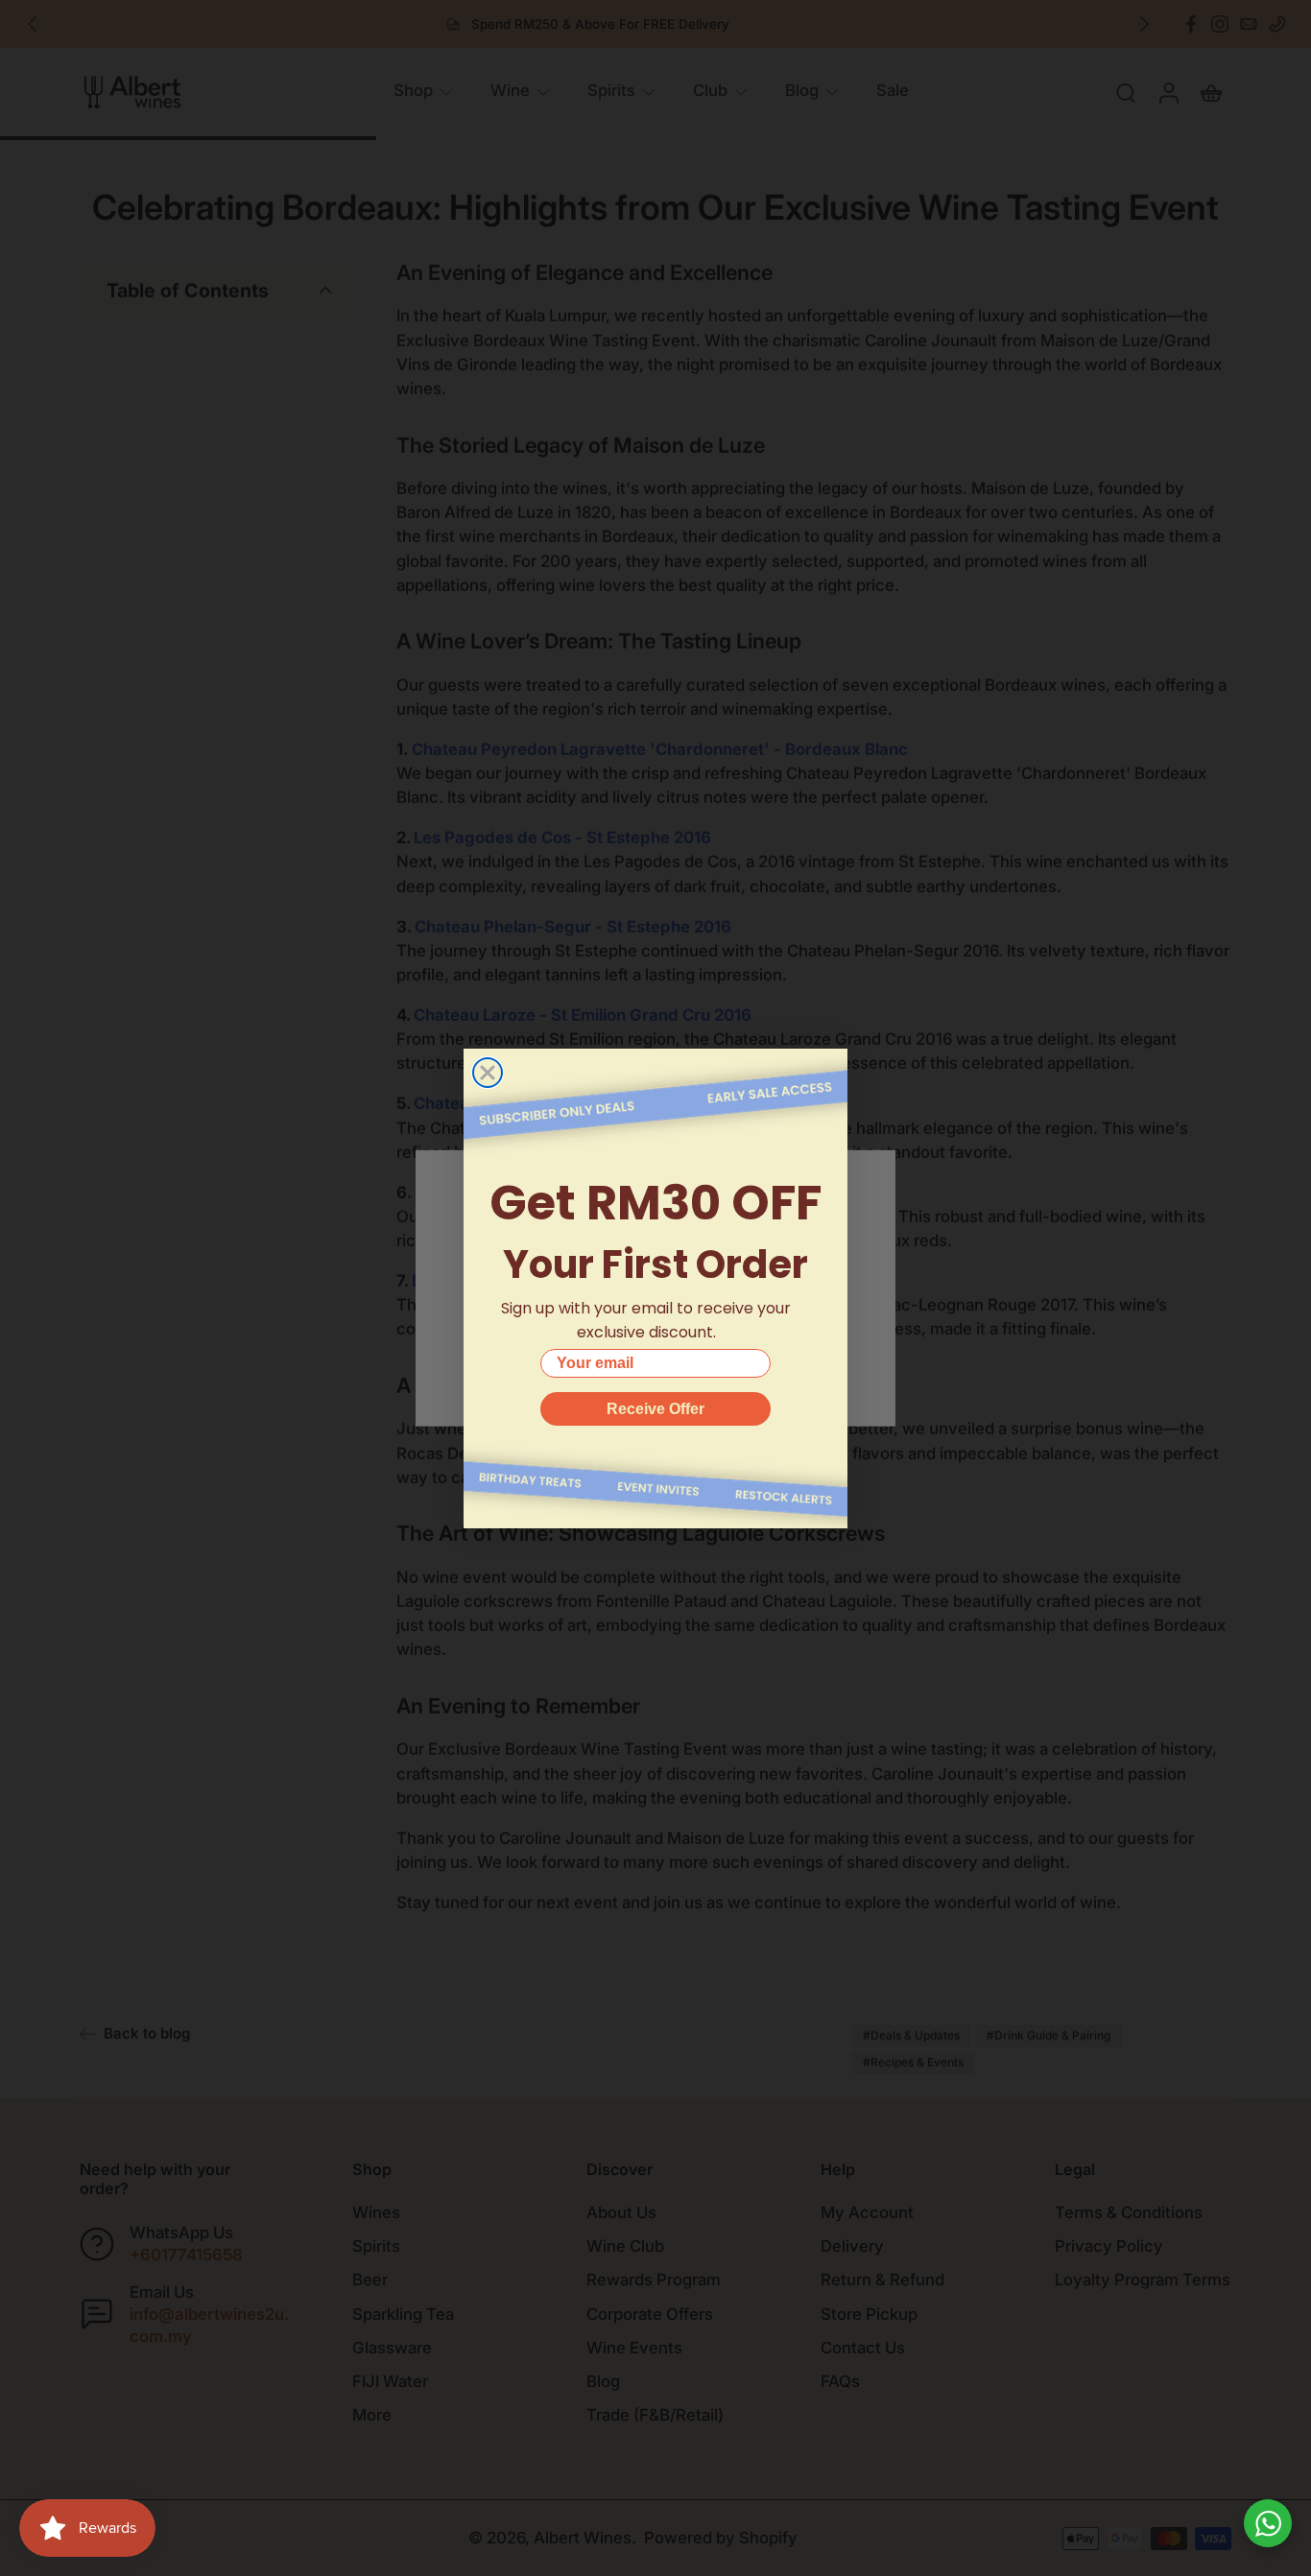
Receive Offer (655, 1409)
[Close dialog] (488, 1073)
